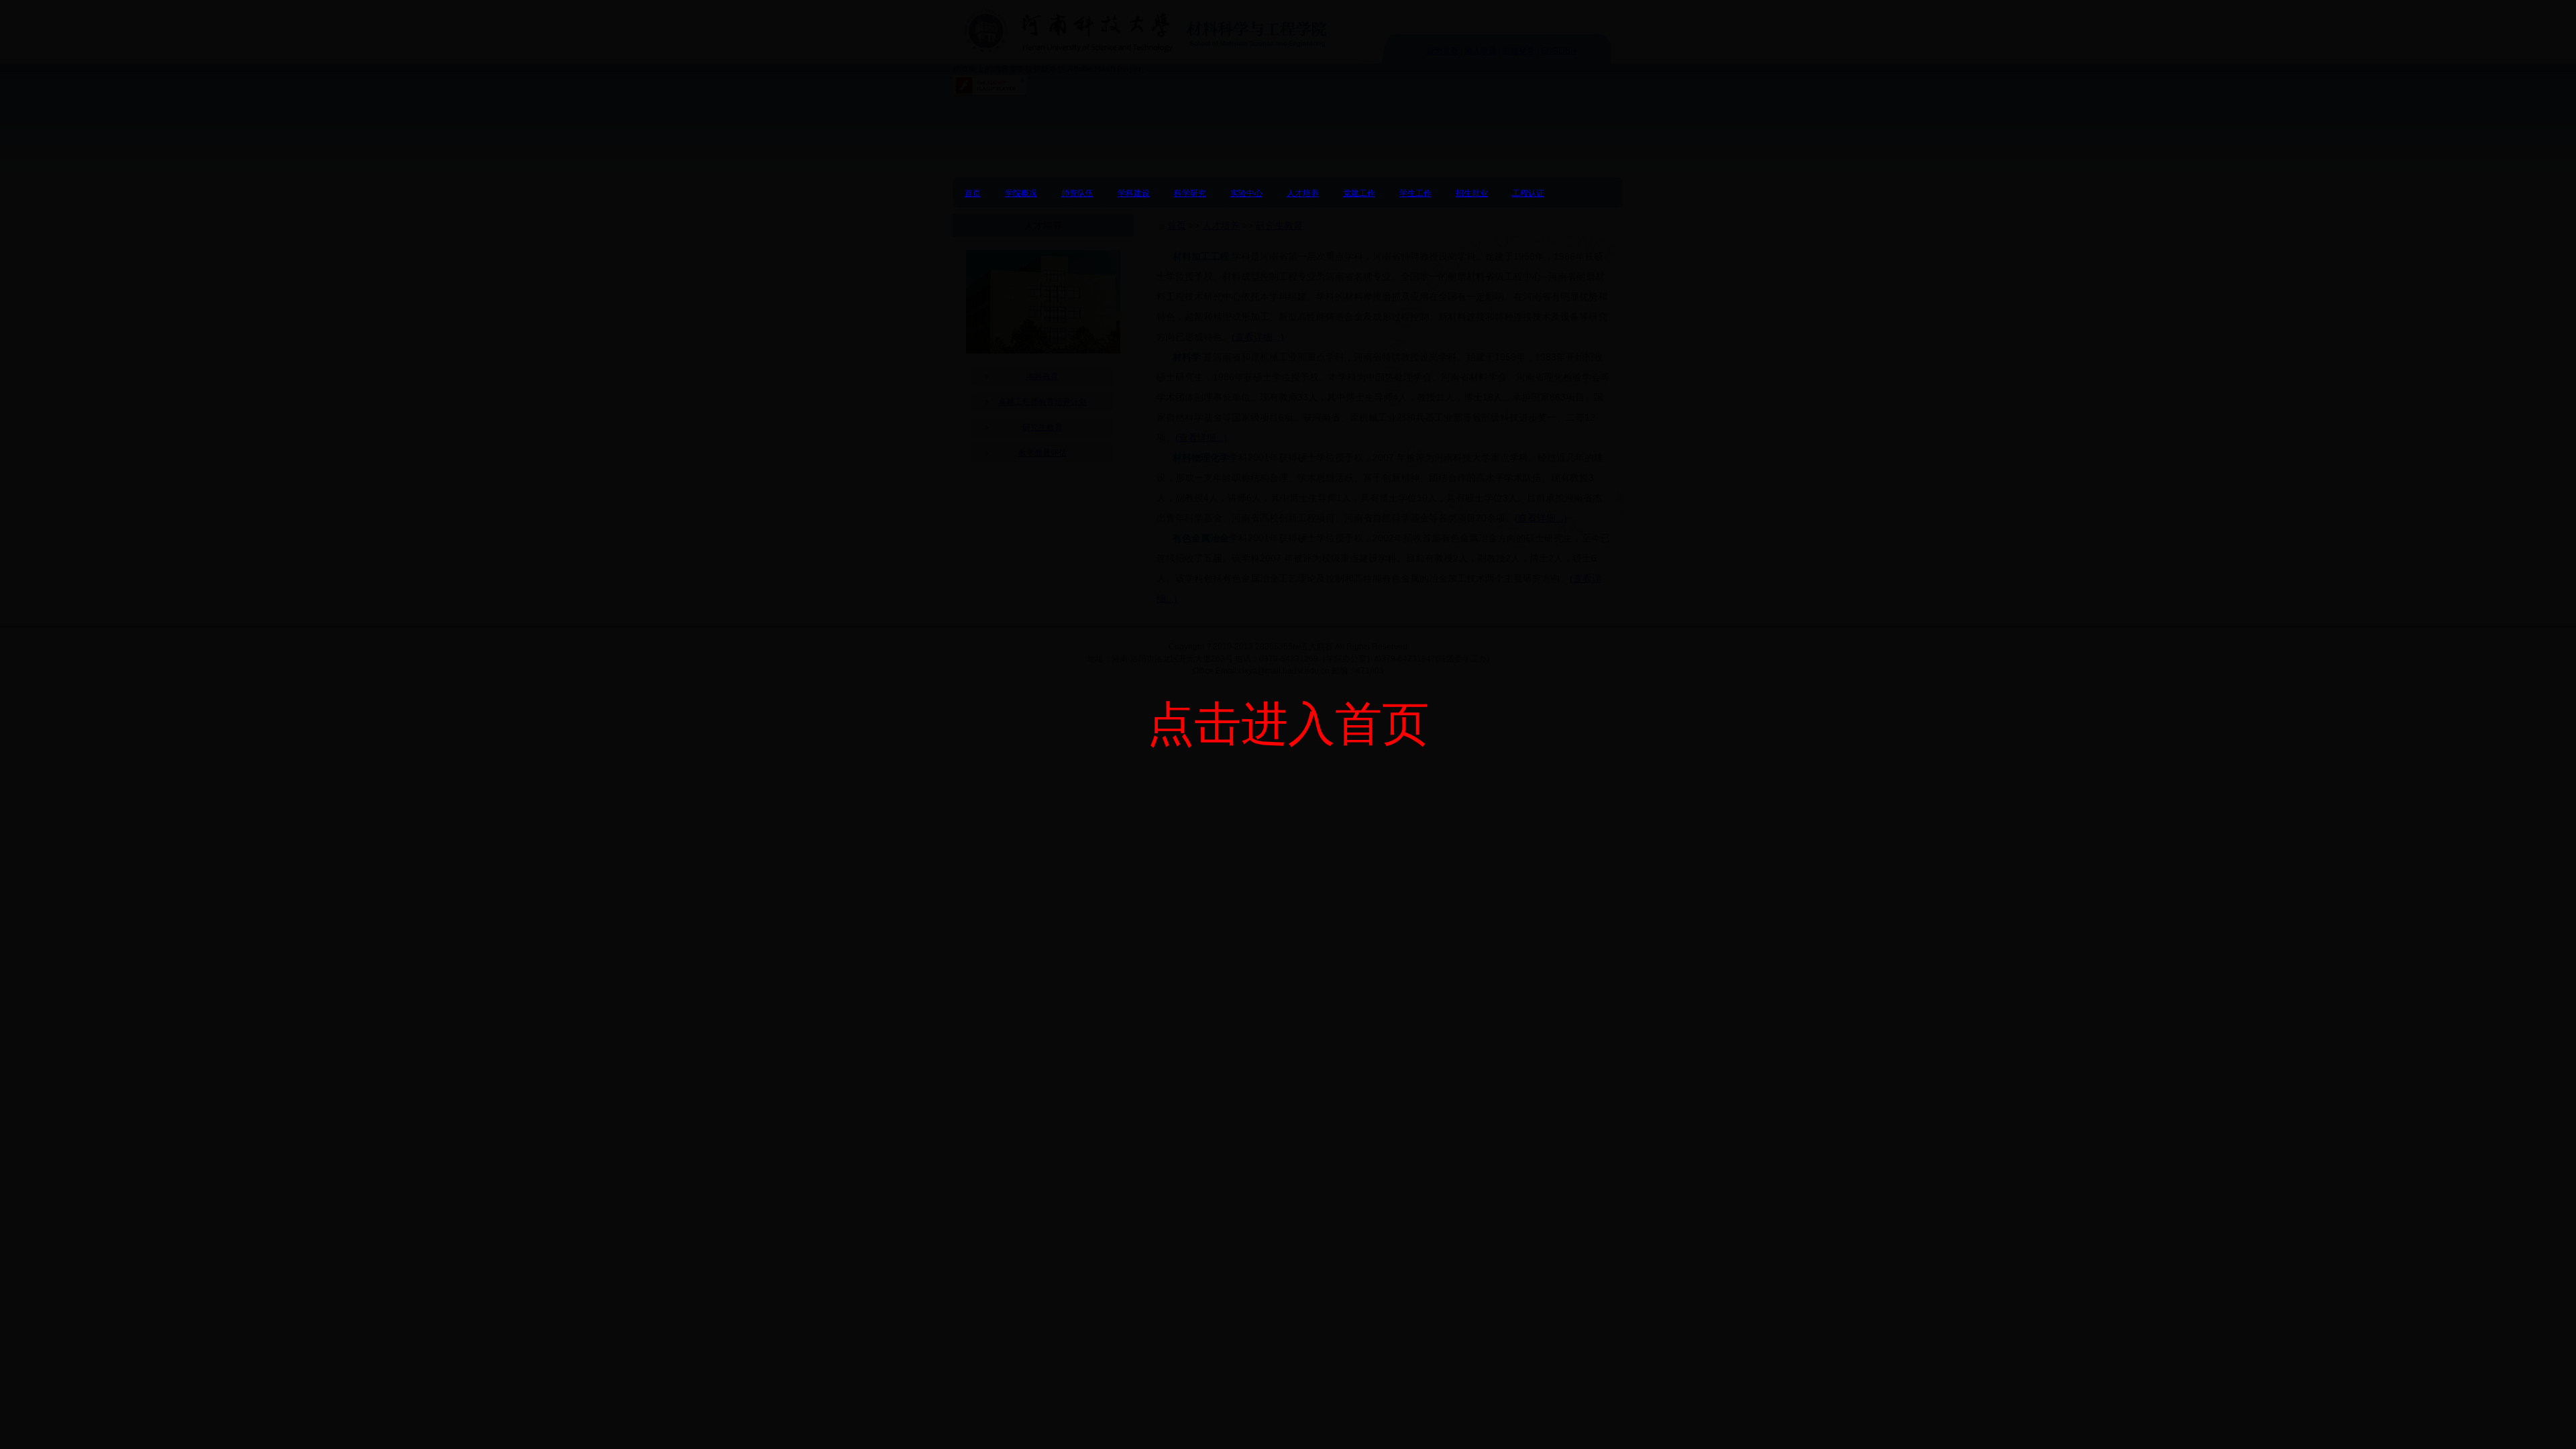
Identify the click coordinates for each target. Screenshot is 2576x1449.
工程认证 (1528, 193)
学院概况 (1021, 193)
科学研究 (1190, 193)
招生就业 (1472, 193)
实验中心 (1246, 193)
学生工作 (1415, 193)
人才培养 (1303, 193)
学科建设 (1134, 193)
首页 (973, 193)
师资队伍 (1077, 193)
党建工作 (1359, 193)
